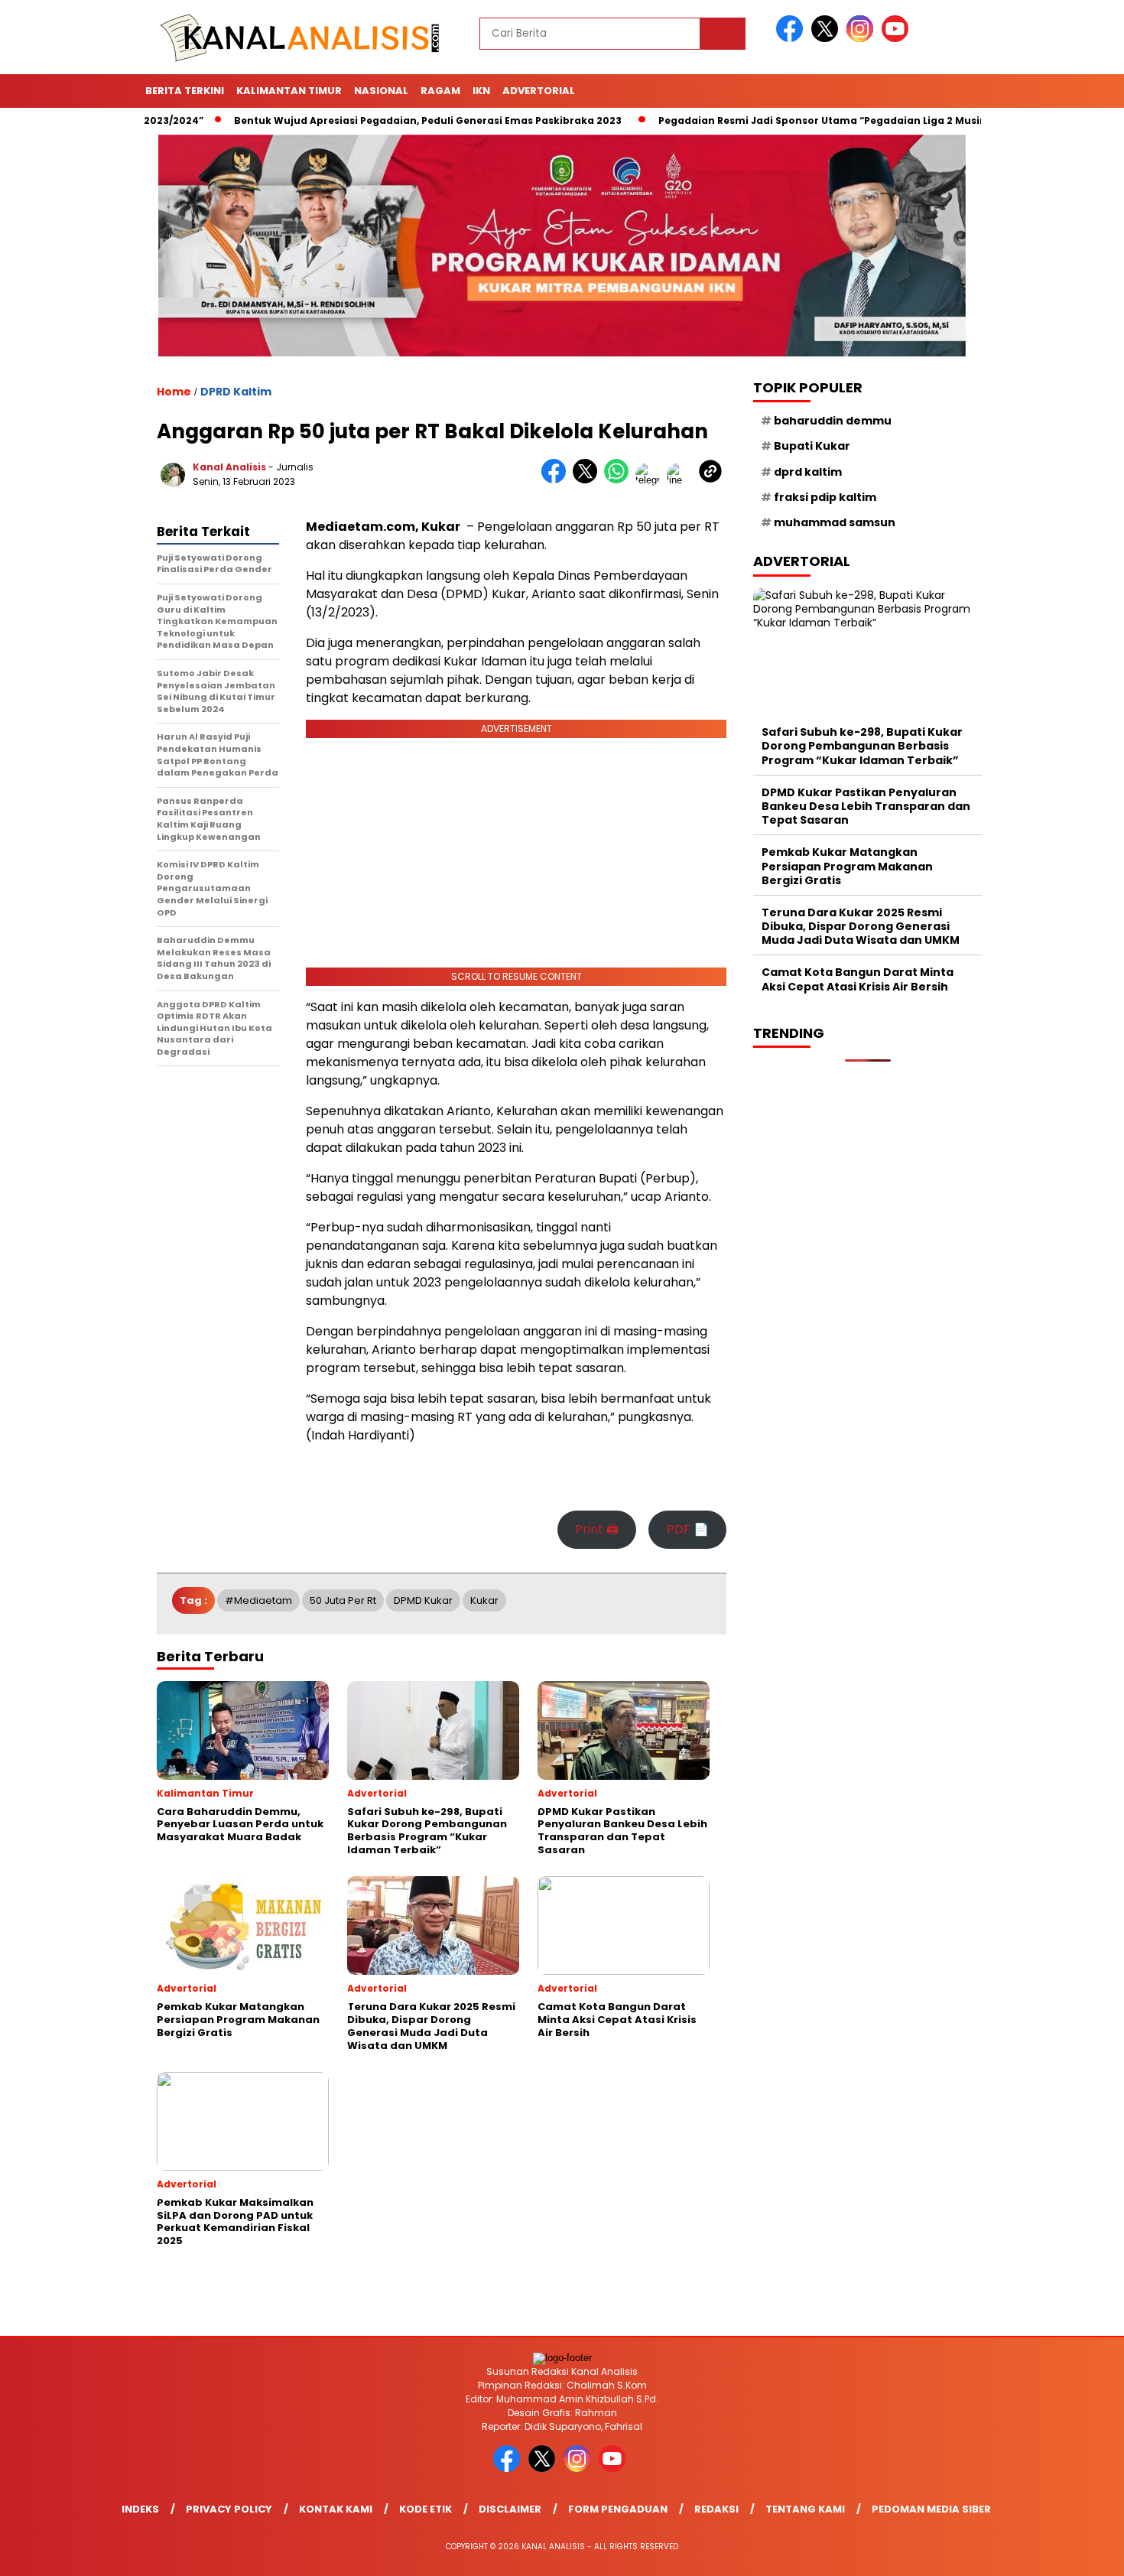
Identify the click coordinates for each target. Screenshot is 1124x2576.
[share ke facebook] (557, 480)
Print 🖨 (597, 1529)
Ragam (440, 91)
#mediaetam (258, 1600)
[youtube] (898, 39)
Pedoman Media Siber (931, 2509)
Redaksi (716, 2509)
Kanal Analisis (229, 467)
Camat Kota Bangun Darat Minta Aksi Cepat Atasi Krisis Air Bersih (858, 980)
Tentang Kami (805, 2509)
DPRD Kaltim (236, 392)
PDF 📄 (688, 1529)
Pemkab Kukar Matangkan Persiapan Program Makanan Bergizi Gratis (847, 866)
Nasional (381, 91)
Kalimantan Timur (289, 91)
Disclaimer (510, 2509)
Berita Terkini (185, 91)
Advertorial (539, 91)
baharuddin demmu (833, 421)
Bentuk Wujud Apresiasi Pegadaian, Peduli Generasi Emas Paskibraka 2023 (361, 120)
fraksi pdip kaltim (825, 497)
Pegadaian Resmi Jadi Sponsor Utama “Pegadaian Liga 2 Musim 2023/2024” (788, 120)
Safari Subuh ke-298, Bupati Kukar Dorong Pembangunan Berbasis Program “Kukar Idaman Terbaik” (862, 746)
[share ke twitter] (588, 480)
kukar (484, 1600)
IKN (481, 91)
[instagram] (862, 39)
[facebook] (792, 39)
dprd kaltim (808, 472)
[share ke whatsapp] (620, 480)
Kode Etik (426, 2509)
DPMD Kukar (423, 1600)
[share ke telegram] (651, 480)
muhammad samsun (835, 522)
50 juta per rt (343, 1600)
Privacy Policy (229, 2509)
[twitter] (827, 39)
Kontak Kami (336, 2509)
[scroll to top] (1078, 2552)
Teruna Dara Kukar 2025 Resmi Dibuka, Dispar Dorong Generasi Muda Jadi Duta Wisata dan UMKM (861, 926)
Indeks (140, 2509)
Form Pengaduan (618, 2509)
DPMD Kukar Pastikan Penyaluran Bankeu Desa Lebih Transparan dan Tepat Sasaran (866, 806)
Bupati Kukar (812, 447)
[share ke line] (682, 480)
